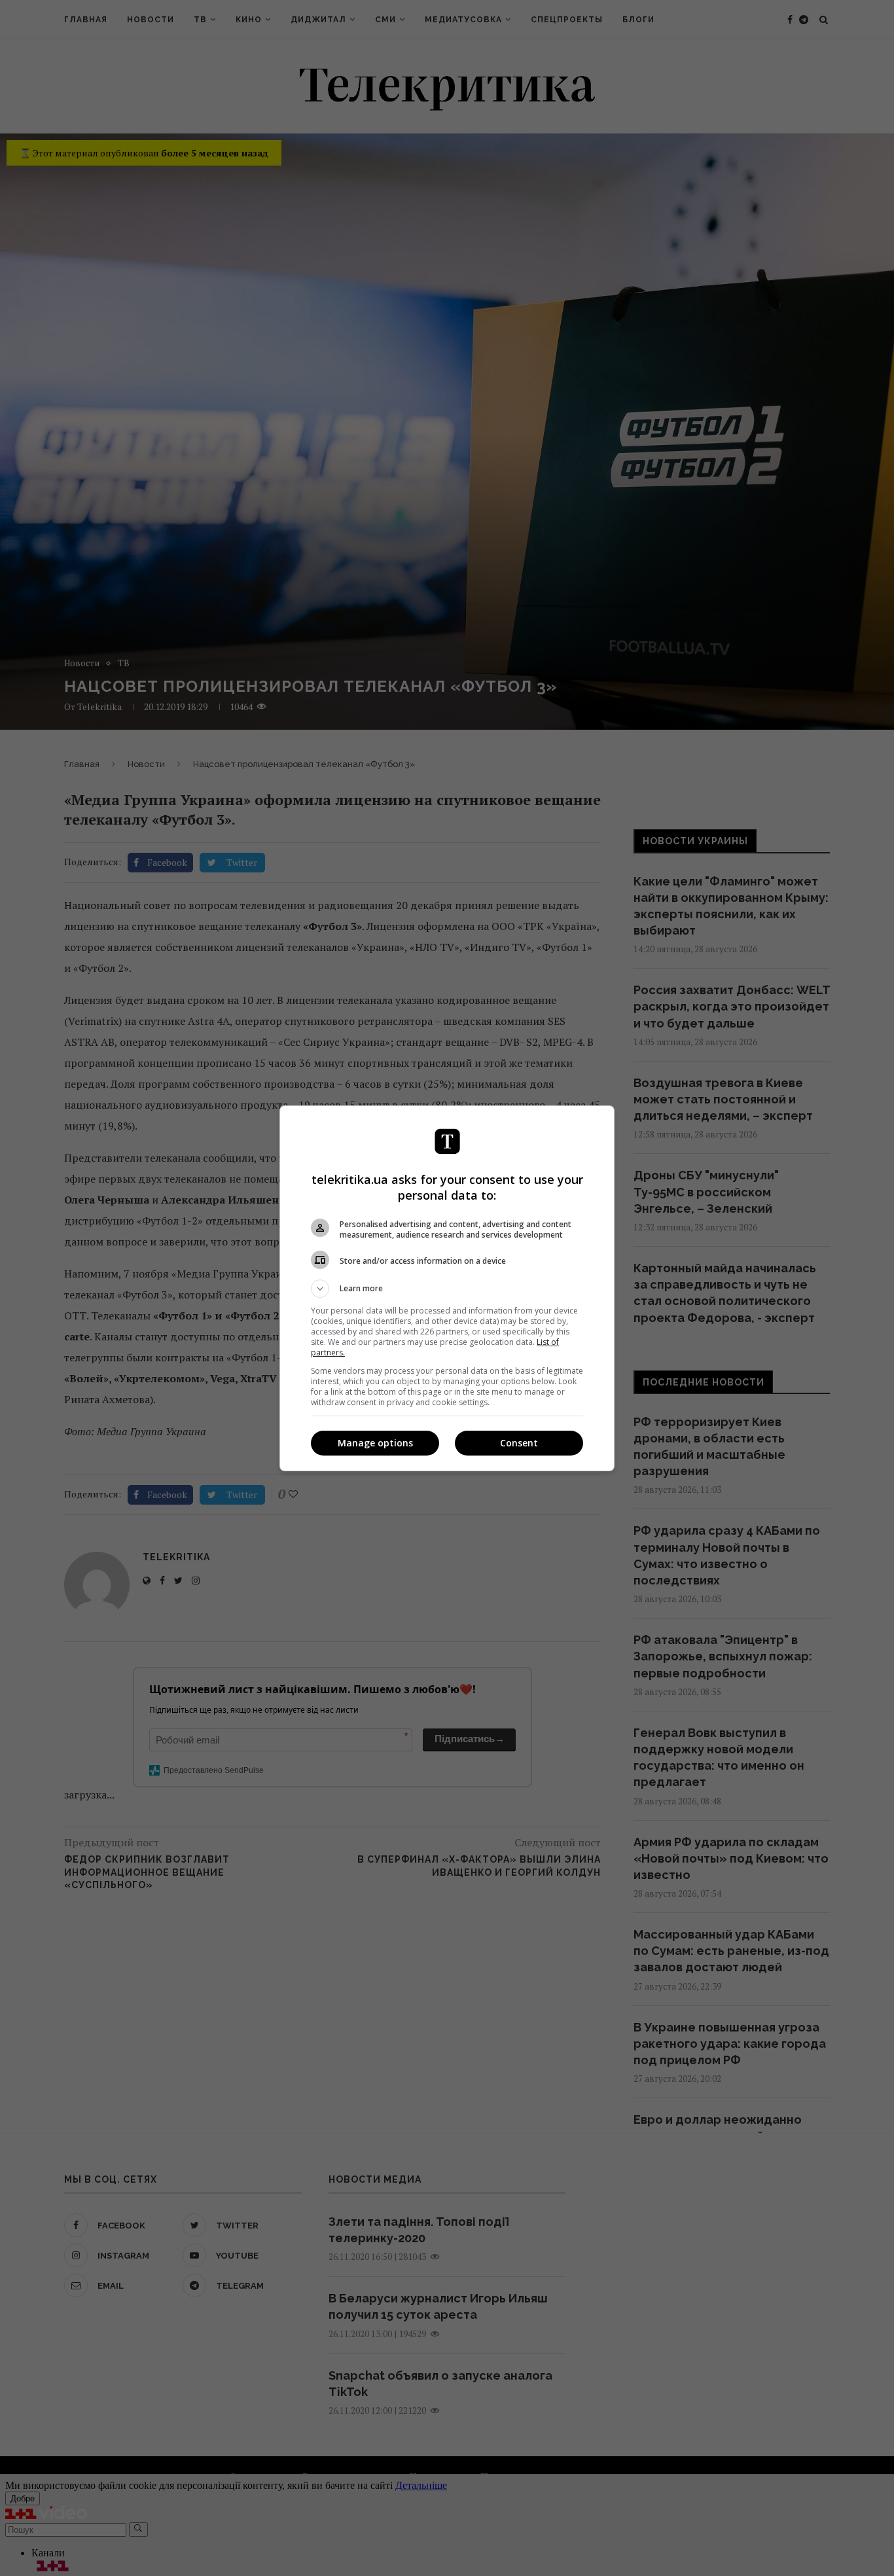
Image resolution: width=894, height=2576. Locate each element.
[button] (447, 1289)
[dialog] (447, 1288)
